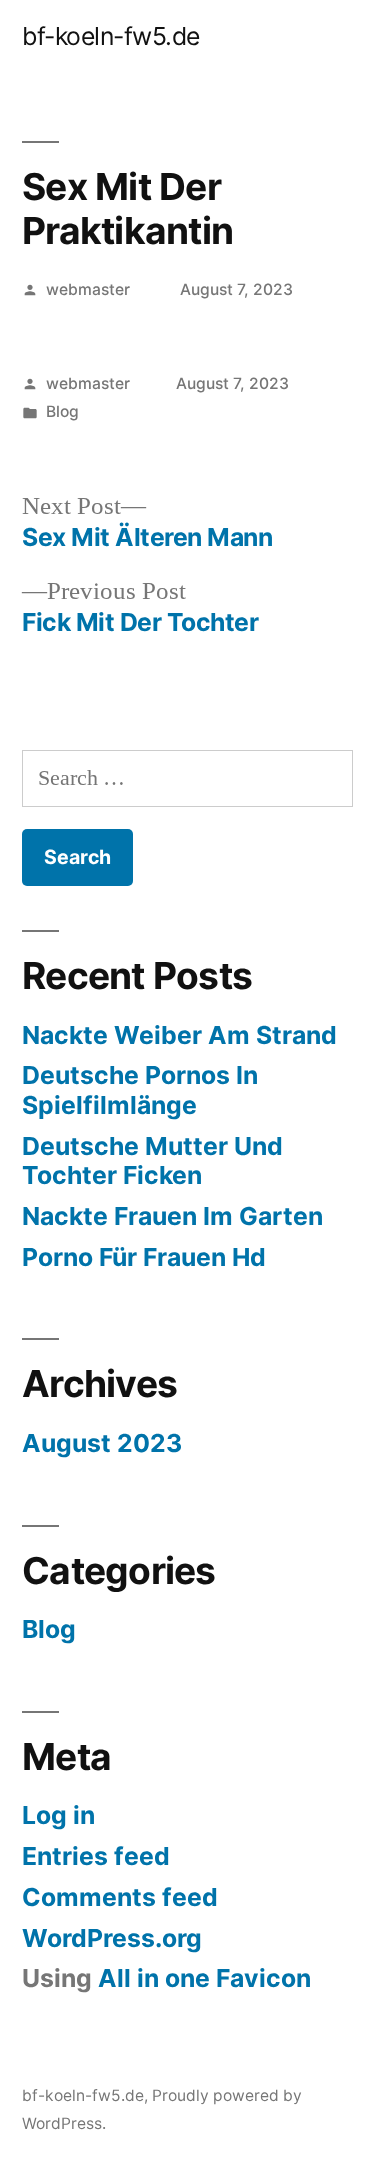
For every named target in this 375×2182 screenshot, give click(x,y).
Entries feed (96, 1856)
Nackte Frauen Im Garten (172, 1216)
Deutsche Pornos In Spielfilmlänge (140, 1090)
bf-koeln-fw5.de (111, 36)
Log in (58, 1815)
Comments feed (120, 1897)
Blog (62, 411)
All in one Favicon (204, 1978)
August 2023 (102, 1443)
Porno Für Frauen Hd (144, 1257)
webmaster (88, 289)
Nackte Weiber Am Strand (179, 1035)
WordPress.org (112, 1938)
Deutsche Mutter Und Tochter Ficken (152, 1161)
